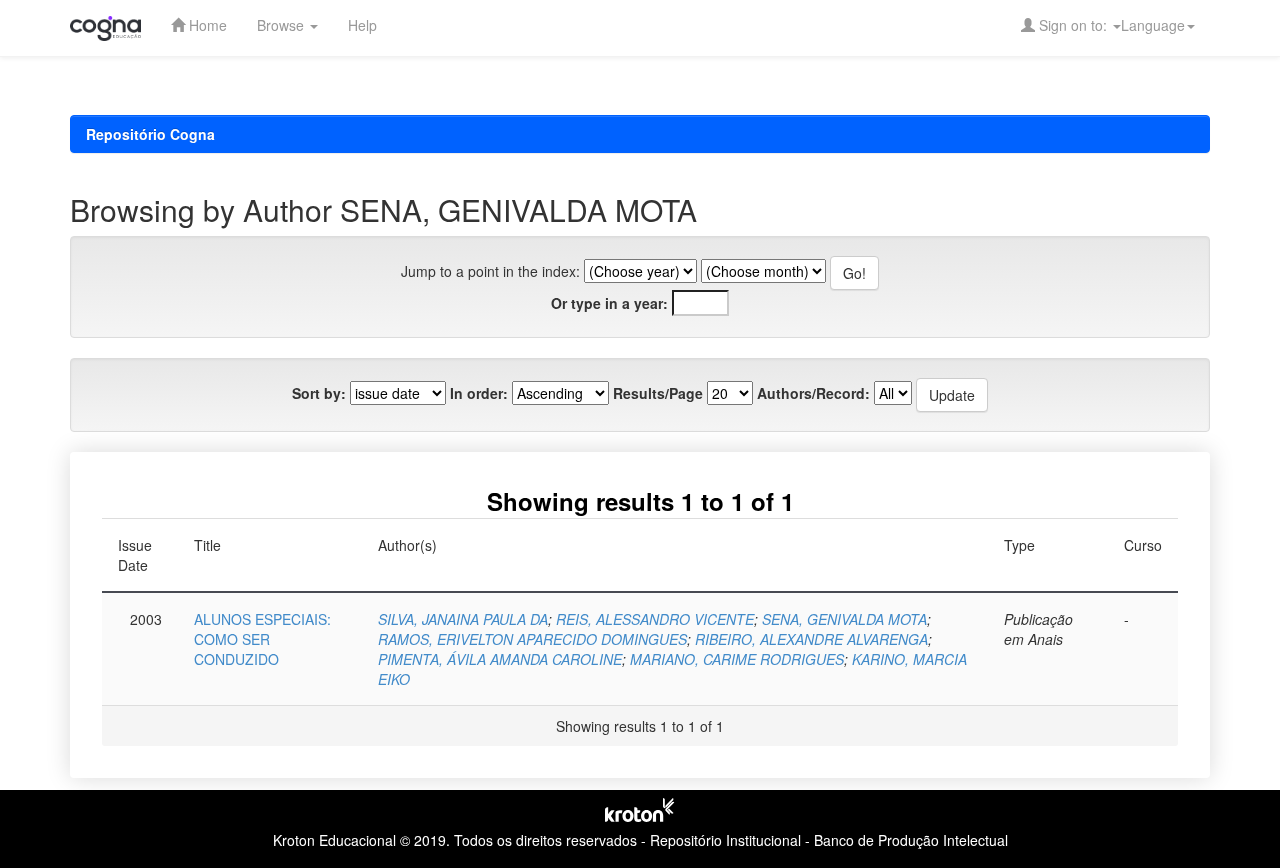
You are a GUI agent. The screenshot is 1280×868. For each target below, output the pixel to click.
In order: (479, 393)
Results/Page (658, 393)
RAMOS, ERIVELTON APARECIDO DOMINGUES (532, 639)
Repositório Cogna (150, 134)
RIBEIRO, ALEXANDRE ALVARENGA (811, 639)
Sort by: (319, 393)
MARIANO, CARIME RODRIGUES (737, 659)
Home (206, 25)
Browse (282, 25)
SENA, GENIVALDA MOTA (844, 619)
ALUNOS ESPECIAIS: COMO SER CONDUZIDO (262, 639)
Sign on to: (1073, 25)
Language (1153, 25)
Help (362, 25)
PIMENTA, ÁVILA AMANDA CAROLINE (500, 659)
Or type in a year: (609, 303)
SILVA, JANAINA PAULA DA (463, 619)
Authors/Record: (813, 393)
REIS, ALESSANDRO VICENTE (655, 619)
